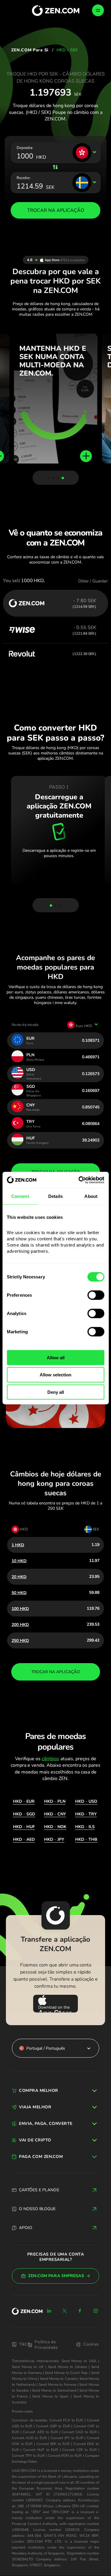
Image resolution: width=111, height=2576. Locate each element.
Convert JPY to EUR (67, 2438)
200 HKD (20, 1625)
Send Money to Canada (58, 2379)
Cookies (91, 2344)
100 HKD (20, 1609)
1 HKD (18, 1545)
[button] (49, 478)
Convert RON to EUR (65, 2456)
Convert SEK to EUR (53, 2444)
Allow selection (55, 1375)
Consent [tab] (20, 1196)
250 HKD (20, 1641)
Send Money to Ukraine (67, 2367)
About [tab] (91, 1196)
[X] (65, 2311)
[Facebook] (80, 2311)
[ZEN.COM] (27, 2311)
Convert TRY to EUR (28, 2456)
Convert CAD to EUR (79, 2432)
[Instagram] (96, 2311)
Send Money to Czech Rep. (66, 2373)
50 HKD (19, 1593)
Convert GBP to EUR (53, 2426)
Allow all (56, 1357)
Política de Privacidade (46, 2345)
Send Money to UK (28, 2367)
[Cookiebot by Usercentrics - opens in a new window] (79, 1180)
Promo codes (22, 2411)
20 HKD (19, 1577)
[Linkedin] (49, 2311)
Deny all (56, 1392)
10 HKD (19, 1561)
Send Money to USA (79, 2361)
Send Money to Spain (50, 2396)
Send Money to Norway (58, 2385)
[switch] (96, 1295)
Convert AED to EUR (40, 2432)
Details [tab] (55, 1196)
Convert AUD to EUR (29, 2438)
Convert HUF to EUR (41, 2450)
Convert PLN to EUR (66, 2420)
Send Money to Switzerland (54, 2390)
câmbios (50, 1759)
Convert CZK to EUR (79, 2450)
